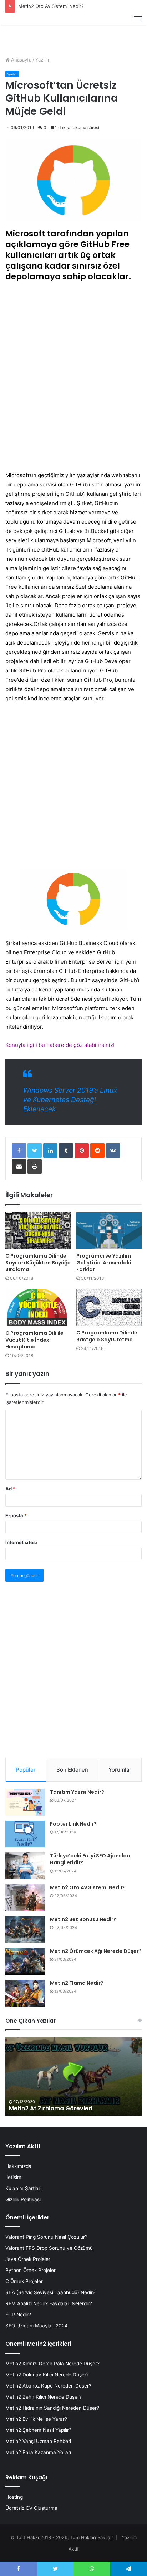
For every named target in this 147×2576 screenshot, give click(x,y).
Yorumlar (120, 1770)
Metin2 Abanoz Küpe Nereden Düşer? (48, 2386)
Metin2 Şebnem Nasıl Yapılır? (38, 2430)
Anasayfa (21, 60)
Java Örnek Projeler (28, 2259)
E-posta (16, 1515)
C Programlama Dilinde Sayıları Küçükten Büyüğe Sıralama (38, 1263)
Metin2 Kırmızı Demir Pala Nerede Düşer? (52, 2364)
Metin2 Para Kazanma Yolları (38, 2452)
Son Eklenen (72, 1770)
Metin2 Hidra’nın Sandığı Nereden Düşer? (52, 2408)
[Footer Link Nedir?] (25, 1834)
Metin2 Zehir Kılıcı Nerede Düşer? (44, 2397)
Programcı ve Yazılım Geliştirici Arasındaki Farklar (104, 1263)
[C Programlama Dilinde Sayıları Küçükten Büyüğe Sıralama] (38, 1231)
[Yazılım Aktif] (19, 27)
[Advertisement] (73, 378)
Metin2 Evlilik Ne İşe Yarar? (36, 2419)
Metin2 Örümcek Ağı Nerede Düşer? (96, 1951)
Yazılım (43, 60)
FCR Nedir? (18, 2315)
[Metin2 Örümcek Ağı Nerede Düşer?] (25, 1961)
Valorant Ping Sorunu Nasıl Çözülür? (46, 2237)
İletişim (13, 2177)
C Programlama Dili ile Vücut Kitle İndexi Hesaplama (34, 1340)
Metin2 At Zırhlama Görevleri (51, 2108)
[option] (73, 2077)
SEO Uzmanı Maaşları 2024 (37, 2326)
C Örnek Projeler (24, 2281)
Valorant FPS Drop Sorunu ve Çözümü (49, 2248)
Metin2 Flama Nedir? (77, 1983)
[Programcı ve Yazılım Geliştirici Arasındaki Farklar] (109, 1231)
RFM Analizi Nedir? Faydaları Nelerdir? (49, 2303)
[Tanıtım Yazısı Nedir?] (25, 1802)
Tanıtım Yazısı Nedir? (77, 1792)
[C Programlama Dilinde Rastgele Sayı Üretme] (109, 1307)
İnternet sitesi (21, 1542)
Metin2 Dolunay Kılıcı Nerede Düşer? (47, 2375)
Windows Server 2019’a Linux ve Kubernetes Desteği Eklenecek (70, 1100)
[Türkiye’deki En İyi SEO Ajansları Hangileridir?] (25, 1866)
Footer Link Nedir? (73, 1824)
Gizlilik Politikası (23, 2199)
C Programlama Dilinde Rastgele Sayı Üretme (107, 1336)
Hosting (14, 2497)
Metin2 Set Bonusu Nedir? (83, 1919)
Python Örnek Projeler (31, 2270)
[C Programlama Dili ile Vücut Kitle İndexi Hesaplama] (38, 1307)
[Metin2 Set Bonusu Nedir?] (25, 1929)
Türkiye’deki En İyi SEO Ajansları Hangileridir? (90, 1859)
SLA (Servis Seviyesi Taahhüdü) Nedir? (50, 2292)
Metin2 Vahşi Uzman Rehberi (38, 2441)
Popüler (26, 1770)
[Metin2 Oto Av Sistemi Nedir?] (25, 1898)
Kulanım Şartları (23, 2188)
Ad (10, 1489)
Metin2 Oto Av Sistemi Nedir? (51, 6)
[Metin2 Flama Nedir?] (25, 1993)
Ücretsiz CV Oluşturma (31, 2508)
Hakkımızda (18, 2166)
